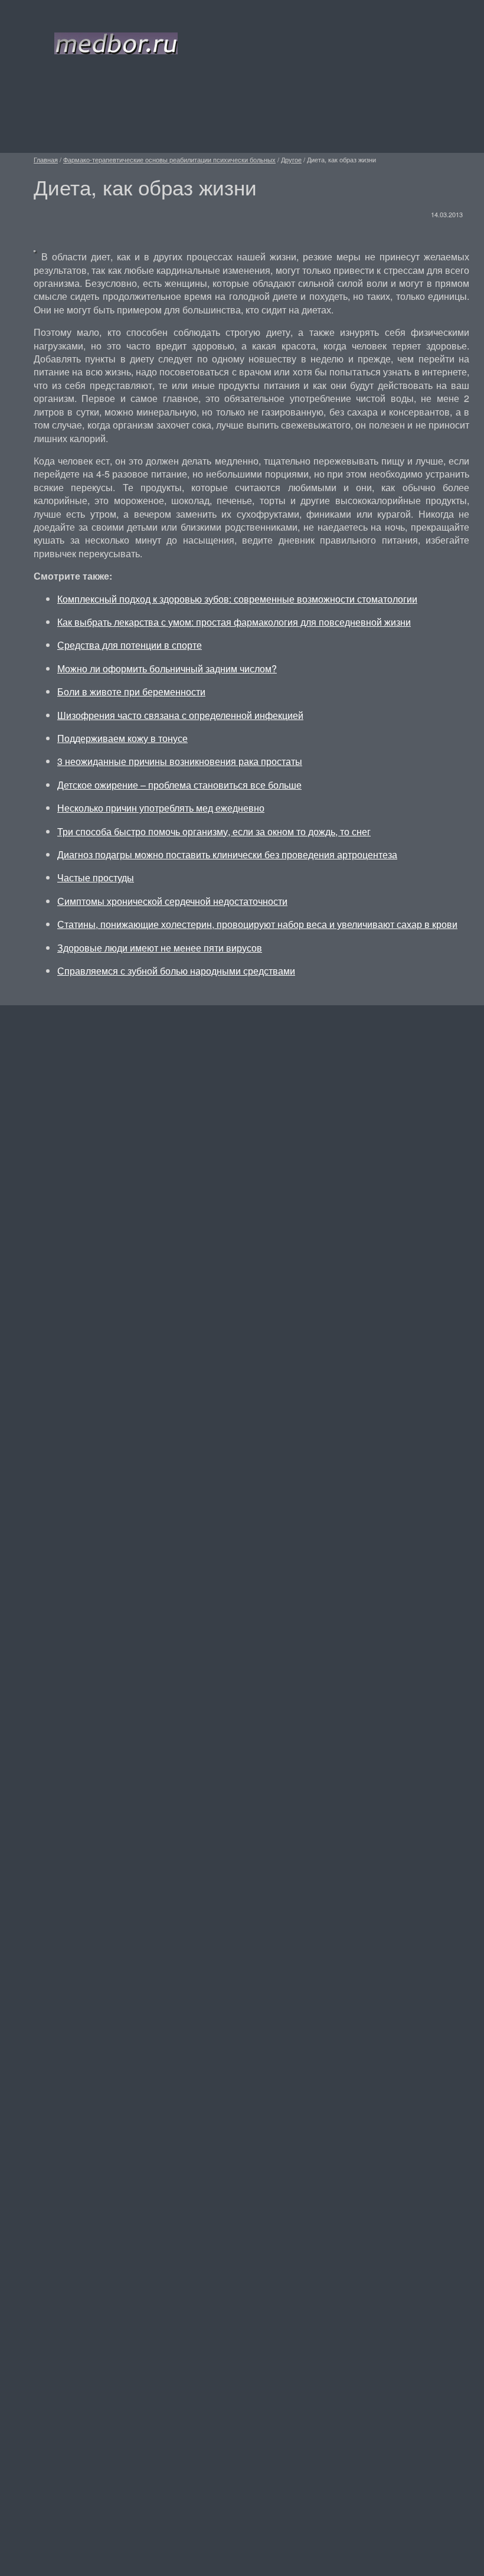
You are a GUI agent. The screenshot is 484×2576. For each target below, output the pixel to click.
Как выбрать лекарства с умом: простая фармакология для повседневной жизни (234, 622)
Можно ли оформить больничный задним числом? (167, 668)
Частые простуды (96, 877)
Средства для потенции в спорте (130, 645)
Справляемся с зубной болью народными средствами (176, 971)
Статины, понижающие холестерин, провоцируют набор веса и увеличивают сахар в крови (257, 924)
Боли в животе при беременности (131, 692)
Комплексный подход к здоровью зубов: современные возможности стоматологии (237, 599)
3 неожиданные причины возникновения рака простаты (180, 761)
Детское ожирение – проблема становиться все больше (179, 785)
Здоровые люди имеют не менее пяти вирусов (160, 948)
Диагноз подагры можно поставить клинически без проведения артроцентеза (227, 854)
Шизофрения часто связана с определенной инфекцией (180, 715)
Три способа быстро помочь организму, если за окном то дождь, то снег (214, 831)
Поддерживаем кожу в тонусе (122, 738)
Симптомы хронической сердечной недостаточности (172, 901)
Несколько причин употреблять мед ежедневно (161, 808)
